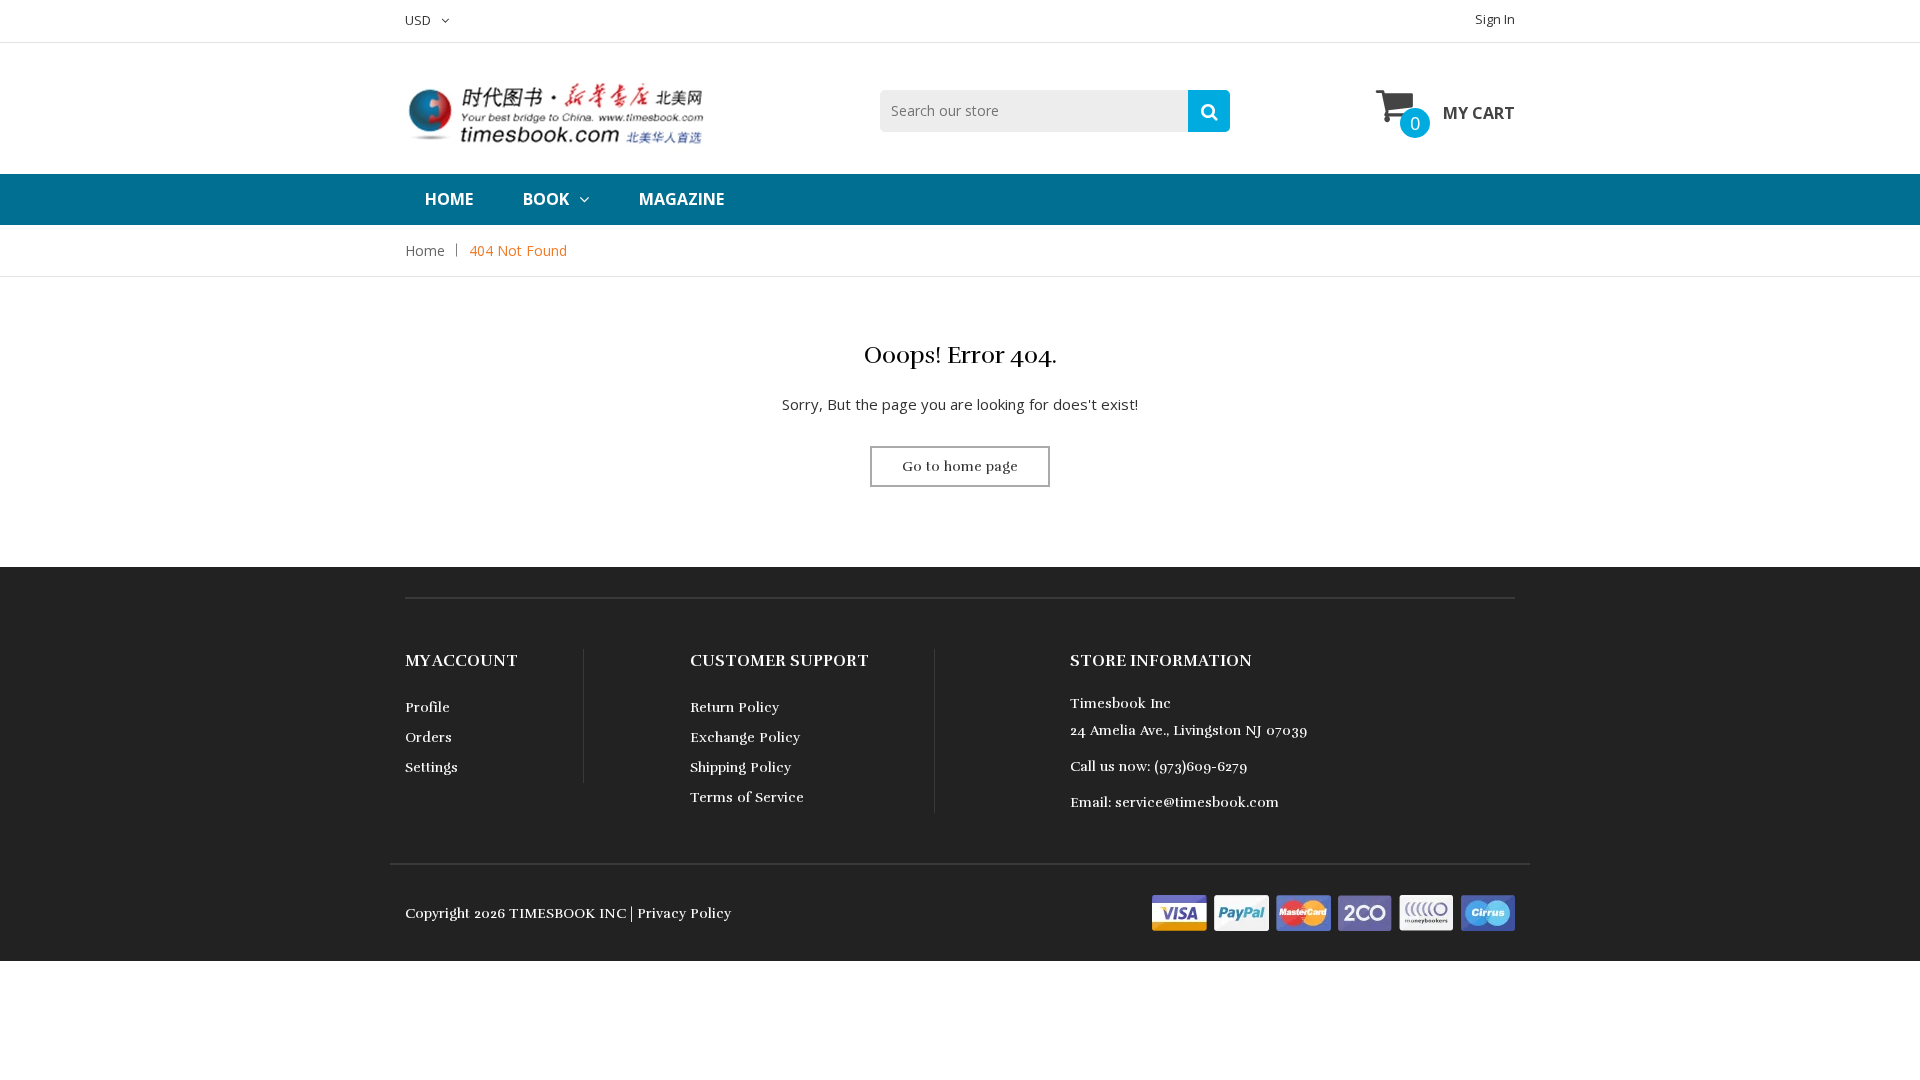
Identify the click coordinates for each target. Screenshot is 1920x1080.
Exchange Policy (745, 737)
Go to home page (960, 466)
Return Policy (734, 707)
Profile (427, 707)
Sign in (1495, 19)
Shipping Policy (740, 767)
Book (546, 199)
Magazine (681, 199)
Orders (428, 737)
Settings (431, 767)
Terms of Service (747, 797)
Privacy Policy (684, 913)
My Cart (1479, 113)
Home (449, 199)
